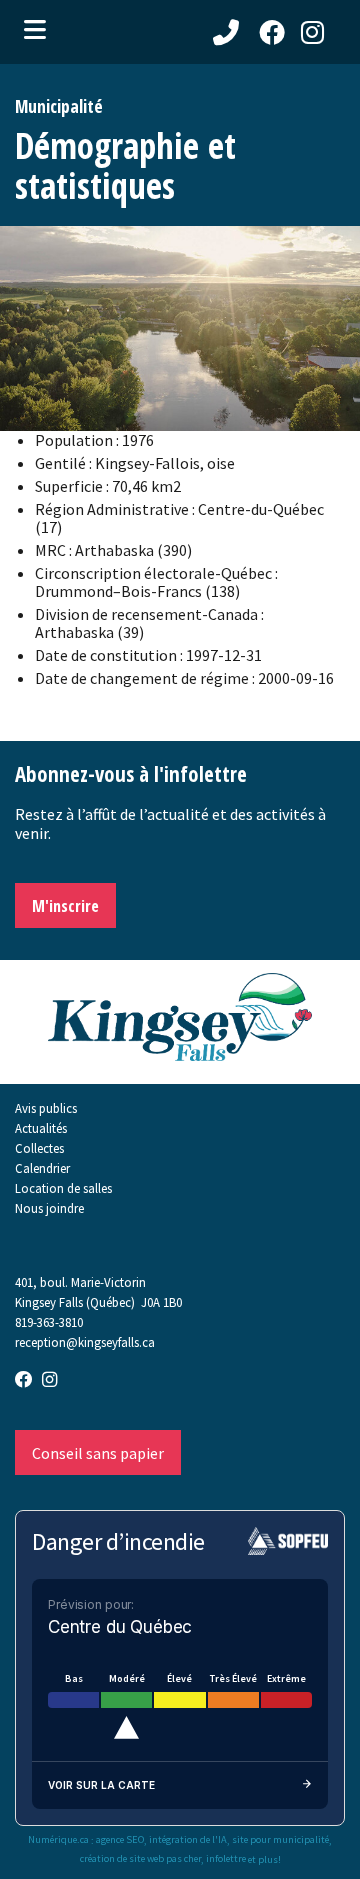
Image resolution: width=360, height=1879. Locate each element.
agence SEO (120, 1840)
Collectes (39, 1148)
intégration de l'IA (188, 1840)
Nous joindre (49, 1208)
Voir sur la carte (101, 1785)
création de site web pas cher (140, 1859)
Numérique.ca (58, 1840)
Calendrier (42, 1168)
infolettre (226, 1859)
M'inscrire (65, 906)
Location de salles (63, 1188)
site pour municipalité (280, 1840)
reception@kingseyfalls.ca (85, 1342)
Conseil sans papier (98, 1453)
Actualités (41, 1128)
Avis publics (46, 1108)
